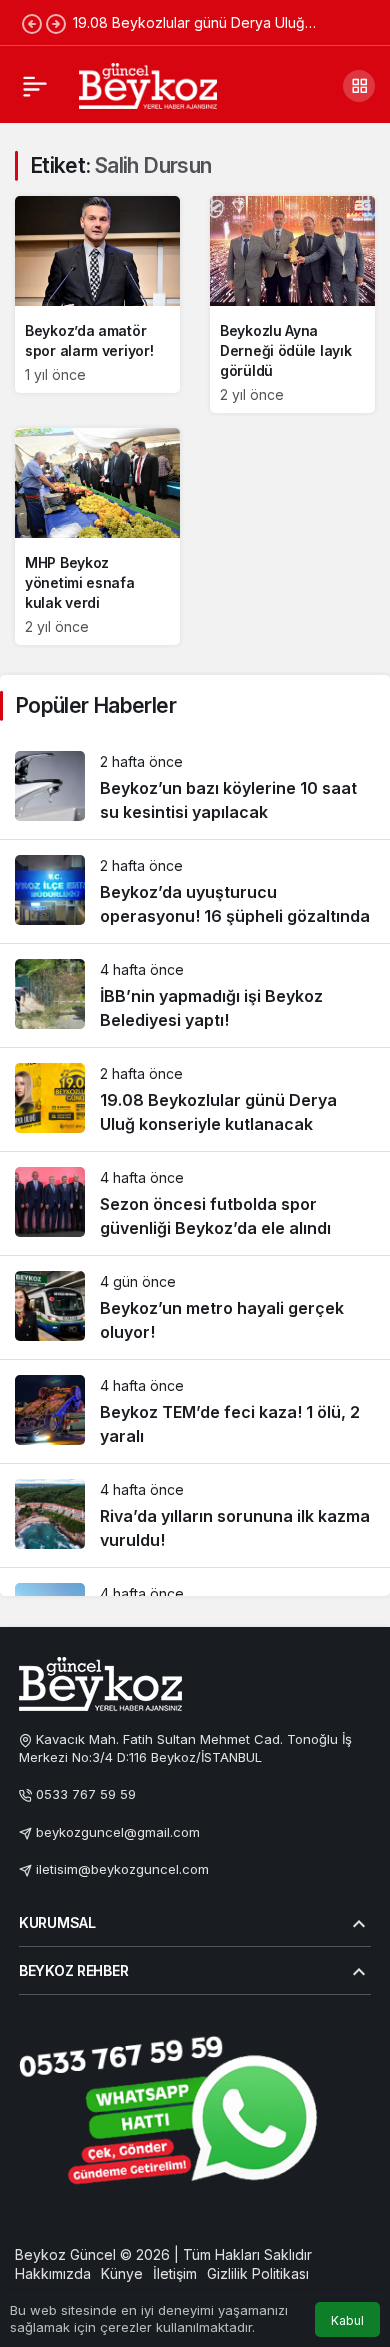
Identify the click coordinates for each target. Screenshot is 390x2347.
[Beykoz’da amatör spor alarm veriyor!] (97, 294)
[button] (359, 86)
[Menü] (35, 86)
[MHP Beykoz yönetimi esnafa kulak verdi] (97, 536)
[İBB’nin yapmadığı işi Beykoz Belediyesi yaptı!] (195, 995)
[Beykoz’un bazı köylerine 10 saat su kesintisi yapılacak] (195, 787)
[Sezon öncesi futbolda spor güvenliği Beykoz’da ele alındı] (195, 1203)
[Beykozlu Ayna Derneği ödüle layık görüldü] (292, 304)
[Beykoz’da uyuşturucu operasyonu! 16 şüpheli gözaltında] (195, 891)
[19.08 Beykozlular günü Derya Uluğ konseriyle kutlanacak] (195, 1099)
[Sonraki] (56, 23)
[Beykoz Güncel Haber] (148, 84)
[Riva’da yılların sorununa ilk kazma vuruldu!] (195, 1515)
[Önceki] (32, 23)
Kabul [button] (347, 2320)
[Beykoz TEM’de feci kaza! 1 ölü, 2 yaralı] (195, 1411)
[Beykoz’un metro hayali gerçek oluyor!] (195, 1307)
